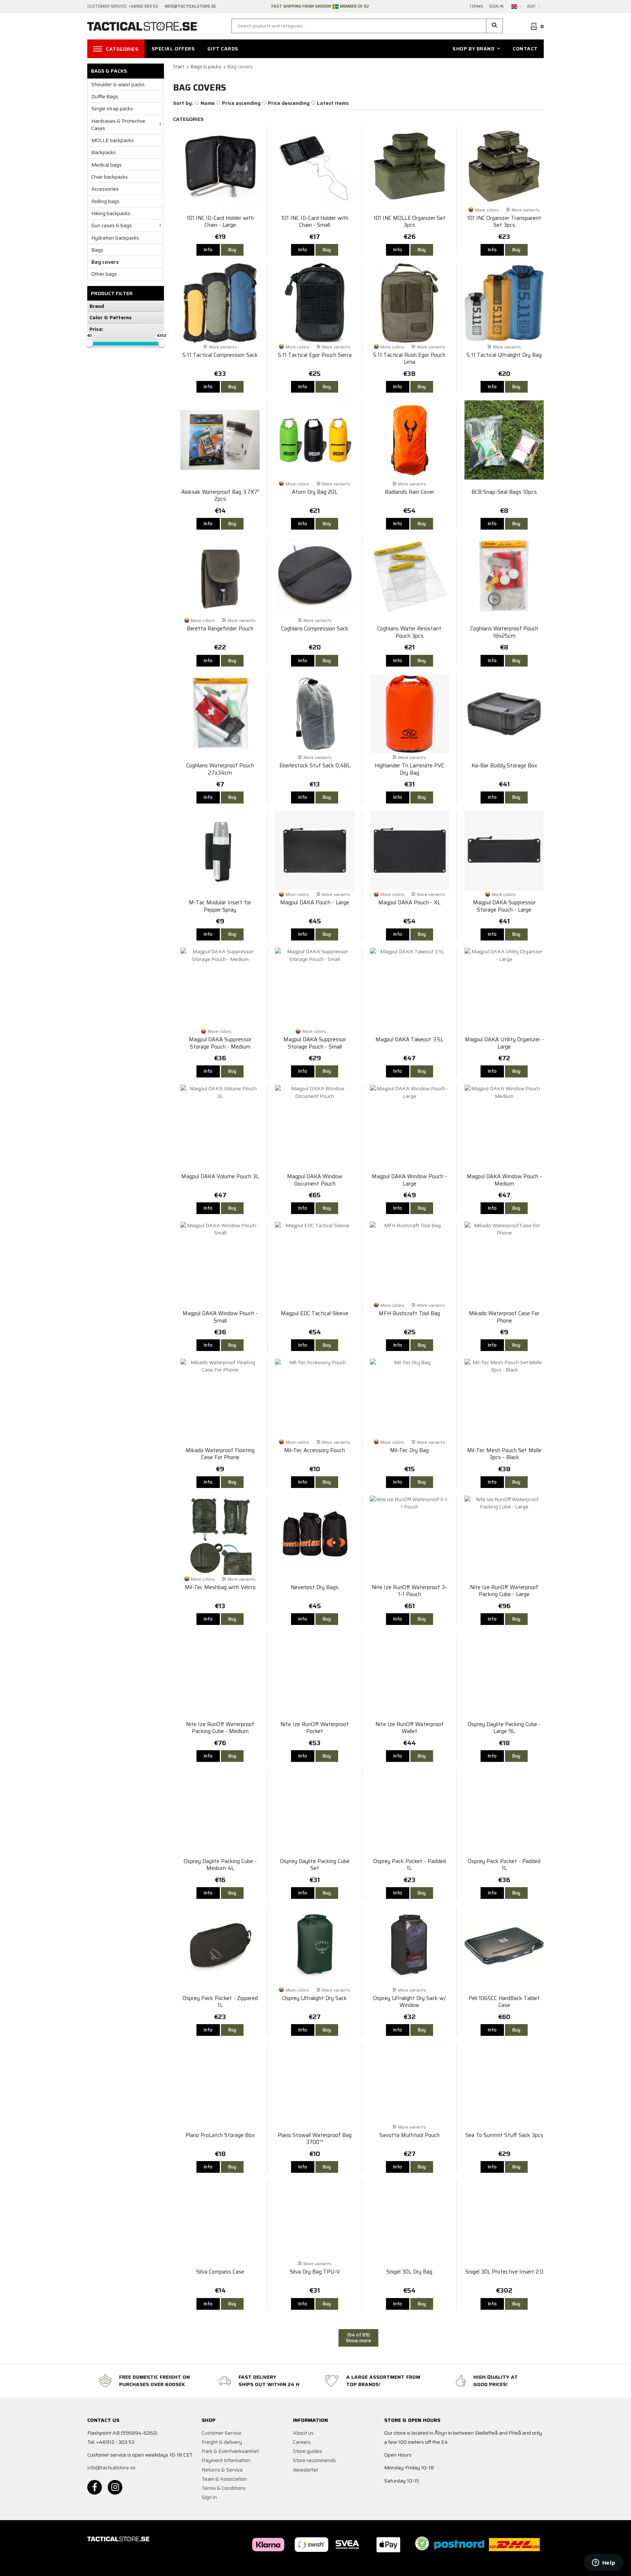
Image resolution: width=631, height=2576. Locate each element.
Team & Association (224, 2479)
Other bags (104, 274)
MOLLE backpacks (112, 140)
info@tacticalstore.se (111, 2468)
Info (208, 250)
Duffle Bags (105, 96)
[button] (495, 26)
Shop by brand (473, 49)
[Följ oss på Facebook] (95, 2487)
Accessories (105, 189)
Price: (96, 329)
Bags (97, 250)
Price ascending (241, 103)
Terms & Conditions (224, 2488)
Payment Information (226, 2460)
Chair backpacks (110, 177)
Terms (476, 7)
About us (303, 2433)
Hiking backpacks (111, 213)
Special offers (173, 49)
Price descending (289, 103)
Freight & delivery (222, 2442)
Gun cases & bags (112, 225)
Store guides (307, 2451)
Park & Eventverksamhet (230, 2451)
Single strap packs (112, 108)
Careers (302, 2442)
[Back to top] (534, 2566)
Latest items (333, 103)
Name (208, 103)
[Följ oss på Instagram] (115, 2487)
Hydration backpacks (115, 238)
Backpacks (104, 152)
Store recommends (314, 2460)
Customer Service (221, 2433)
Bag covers (105, 262)
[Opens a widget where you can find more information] (604, 2563)
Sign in (496, 7)
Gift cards (223, 49)
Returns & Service (222, 2470)
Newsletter (306, 2470)
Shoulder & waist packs (118, 84)
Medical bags (106, 165)
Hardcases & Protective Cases (118, 125)
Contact (525, 49)
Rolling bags (105, 201)
